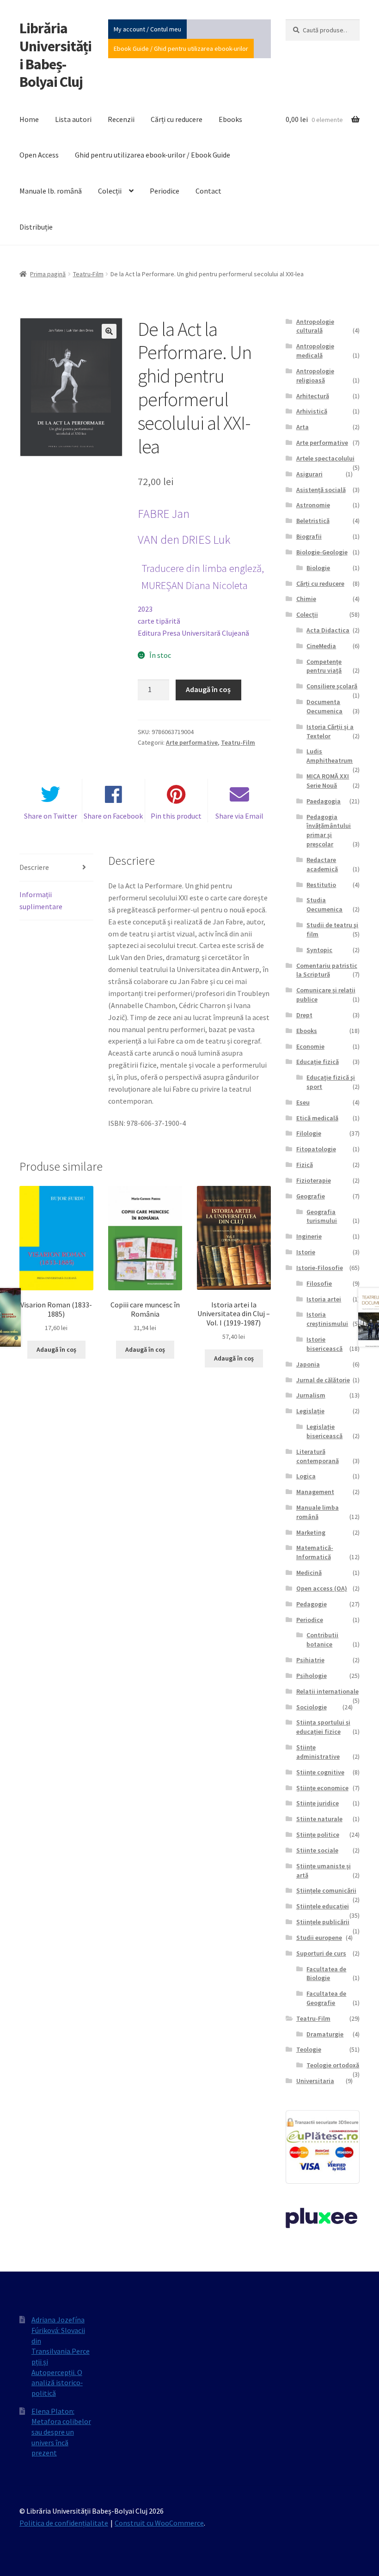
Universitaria (315, 2081)
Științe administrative (318, 1752)
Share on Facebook (113, 816)
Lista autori (73, 119)
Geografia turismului (322, 1216)
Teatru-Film (88, 274)
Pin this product (176, 816)
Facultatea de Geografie (326, 1998)
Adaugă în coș (208, 689)
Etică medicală (317, 1118)
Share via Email (239, 816)
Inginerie (309, 1236)
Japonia (308, 1364)
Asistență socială (321, 490)
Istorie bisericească (324, 1344)
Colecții (110, 191)
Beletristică (313, 521)
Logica (306, 1476)
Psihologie (312, 1676)
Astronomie (313, 505)
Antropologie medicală (315, 351)
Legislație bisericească (324, 1431)
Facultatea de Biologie (326, 1974)
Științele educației (323, 1906)
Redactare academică (322, 864)
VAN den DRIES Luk (184, 540)
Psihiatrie (310, 1660)
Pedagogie (312, 1604)
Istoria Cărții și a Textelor (330, 731)
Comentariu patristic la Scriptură (327, 970)
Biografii (309, 536)
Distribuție (36, 227)
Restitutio (321, 885)
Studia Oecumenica (324, 905)
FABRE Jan (164, 514)
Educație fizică (318, 1062)
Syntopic (319, 950)
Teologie (309, 2049)
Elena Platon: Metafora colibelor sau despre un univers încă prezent (61, 2432)
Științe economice (322, 1788)
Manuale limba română (318, 1512)
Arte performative (192, 742)
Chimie (306, 599)
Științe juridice (318, 1803)
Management (315, 1492)
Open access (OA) (322, 1588)
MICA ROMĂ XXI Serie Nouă (328, 781)
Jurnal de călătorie (323, 1380)
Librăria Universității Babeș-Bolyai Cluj (55, 55)
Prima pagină (48, 274)
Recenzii (121, 119)
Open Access (39, 155)
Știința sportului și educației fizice (323, 1727)
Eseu (303, 1102)
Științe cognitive (320, 1772)
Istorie (306, 1252)
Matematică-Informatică (315, 1552)
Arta (303, 427)
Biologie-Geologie (322, 552)
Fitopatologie (316, 1149)
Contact (208, 191)
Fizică (305, 1165)
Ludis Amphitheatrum (330, 756)
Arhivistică (312, 411)
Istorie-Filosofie (320, 1268)
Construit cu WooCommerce (159, 2523)
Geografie (311, 1196)
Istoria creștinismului (327, 1319)
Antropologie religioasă (315, 376)
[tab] (56, 868)
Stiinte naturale (319, 1819)
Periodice (165, 191)
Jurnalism (311, 1395)
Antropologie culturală (315, 326)
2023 (145, 609)
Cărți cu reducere (177, 119)
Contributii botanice (322, 1640)
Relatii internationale (327, 1691)
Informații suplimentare (41, 900)
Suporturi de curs (321, 1953)
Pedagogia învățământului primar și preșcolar (329, 830)
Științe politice (318, 1835)
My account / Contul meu (147, 29)
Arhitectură (313, 396)
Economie (310, 1046)
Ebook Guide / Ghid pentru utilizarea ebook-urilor (181, 49)
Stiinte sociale (317, 1850)
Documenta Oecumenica (324, 706)
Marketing (311, 1532)
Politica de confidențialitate (64, 2523)
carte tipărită (159, 621)
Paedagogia (324, 801)
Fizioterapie (314, 1180)
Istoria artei (324, 1299)
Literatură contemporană (318, 1456)
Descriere (34, 867)
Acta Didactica (328, 630)
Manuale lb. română (51, 191)
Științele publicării (323, 1922)
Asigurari (309, 474)
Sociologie (312, 1707)
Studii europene (319, 1938)
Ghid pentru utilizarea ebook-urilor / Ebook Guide (153, 155)
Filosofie (319, 1283)
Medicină (309, 1573)
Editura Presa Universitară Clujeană (193, 633)
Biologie (318, 568)
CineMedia (321, 646)
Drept (304, 1015)
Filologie (309, 1133)
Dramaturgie (325, 2034)
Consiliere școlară (332, 686)
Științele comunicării (326, 1890)
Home (29, 119)
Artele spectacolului (325, 458)
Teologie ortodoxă (333, 2065)
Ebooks (230, 119)
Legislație (310, 1411)
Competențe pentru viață (324, 666)
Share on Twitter (51, 816)
